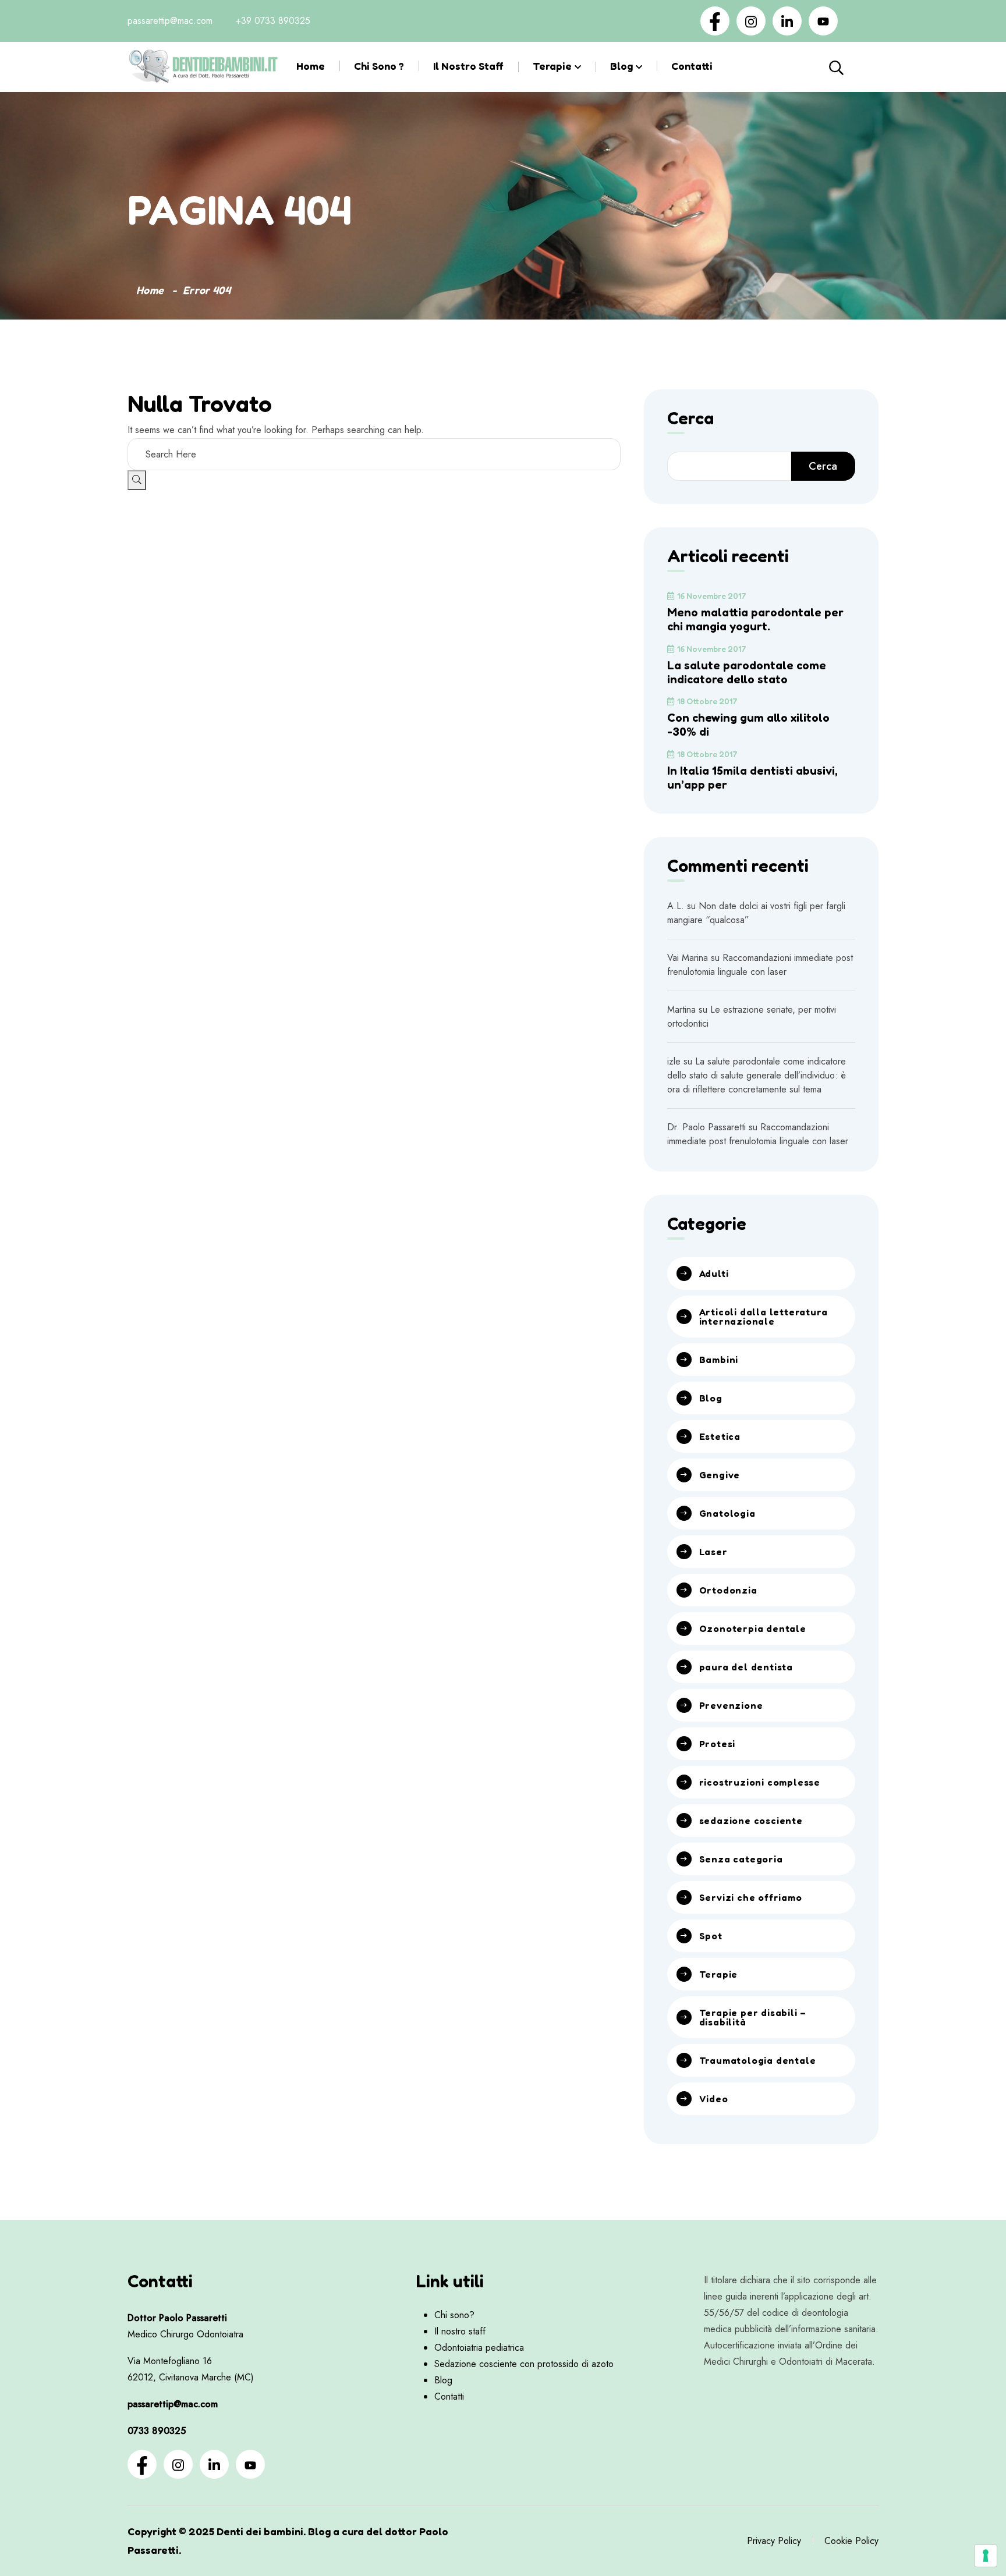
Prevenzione (731, 1705)
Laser (713, 1552)
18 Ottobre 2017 (707, 701)
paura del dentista (746, 1667)
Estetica (720, 1436)
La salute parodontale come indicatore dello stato (747, 672)
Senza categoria (741, 1859)
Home (311, 66)
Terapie (552, 66)
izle (674, 1061)
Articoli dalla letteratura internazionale (764, 1317)
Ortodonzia (728, 1590)
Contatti (692, 66)
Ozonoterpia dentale (753, 1628)
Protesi (718, 1744)
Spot (711, 1936)
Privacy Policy (774, 2541)
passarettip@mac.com (170, 21)
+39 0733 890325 (273, 21)
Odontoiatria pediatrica (479, 2348)
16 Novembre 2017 (712, 596)
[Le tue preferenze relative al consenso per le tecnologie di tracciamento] (986, 2556)
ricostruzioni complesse (760, 1782)
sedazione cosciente (751, 1821)
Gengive (720, 1475)
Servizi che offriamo (751, 1897)
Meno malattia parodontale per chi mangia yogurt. (755, 619)
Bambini (719, 1360)
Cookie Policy (851, 2541)
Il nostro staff (468, 66)
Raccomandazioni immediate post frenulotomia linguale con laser (760, 965)
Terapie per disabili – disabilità (753, 2017)
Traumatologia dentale (758, 2060)
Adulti (714, 1273)
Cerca (863, 67)
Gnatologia (727, 1513)
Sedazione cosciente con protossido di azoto (524, 2364)
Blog (621, 66)
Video (714, 2099)
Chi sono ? (379, 66)
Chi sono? (454, 2315)
